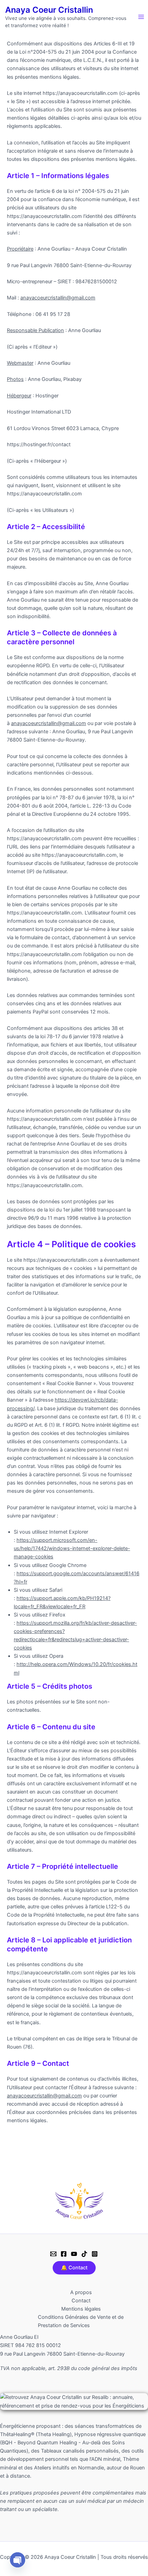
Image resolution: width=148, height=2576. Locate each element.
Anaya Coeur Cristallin (49, 10)
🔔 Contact (74, 2268)
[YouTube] (74, 2254)
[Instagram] (95, 2254)
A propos (81, 2292)
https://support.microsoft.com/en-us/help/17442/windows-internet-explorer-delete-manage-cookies (72, 1548)
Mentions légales (81, 2309)
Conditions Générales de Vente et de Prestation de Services (81, 2321)
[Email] (53, 2254)
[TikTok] (84, 2254)
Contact (81, 2301)
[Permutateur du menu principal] (141, 17)
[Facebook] (64, 2254)
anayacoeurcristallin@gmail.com (58, 298)
